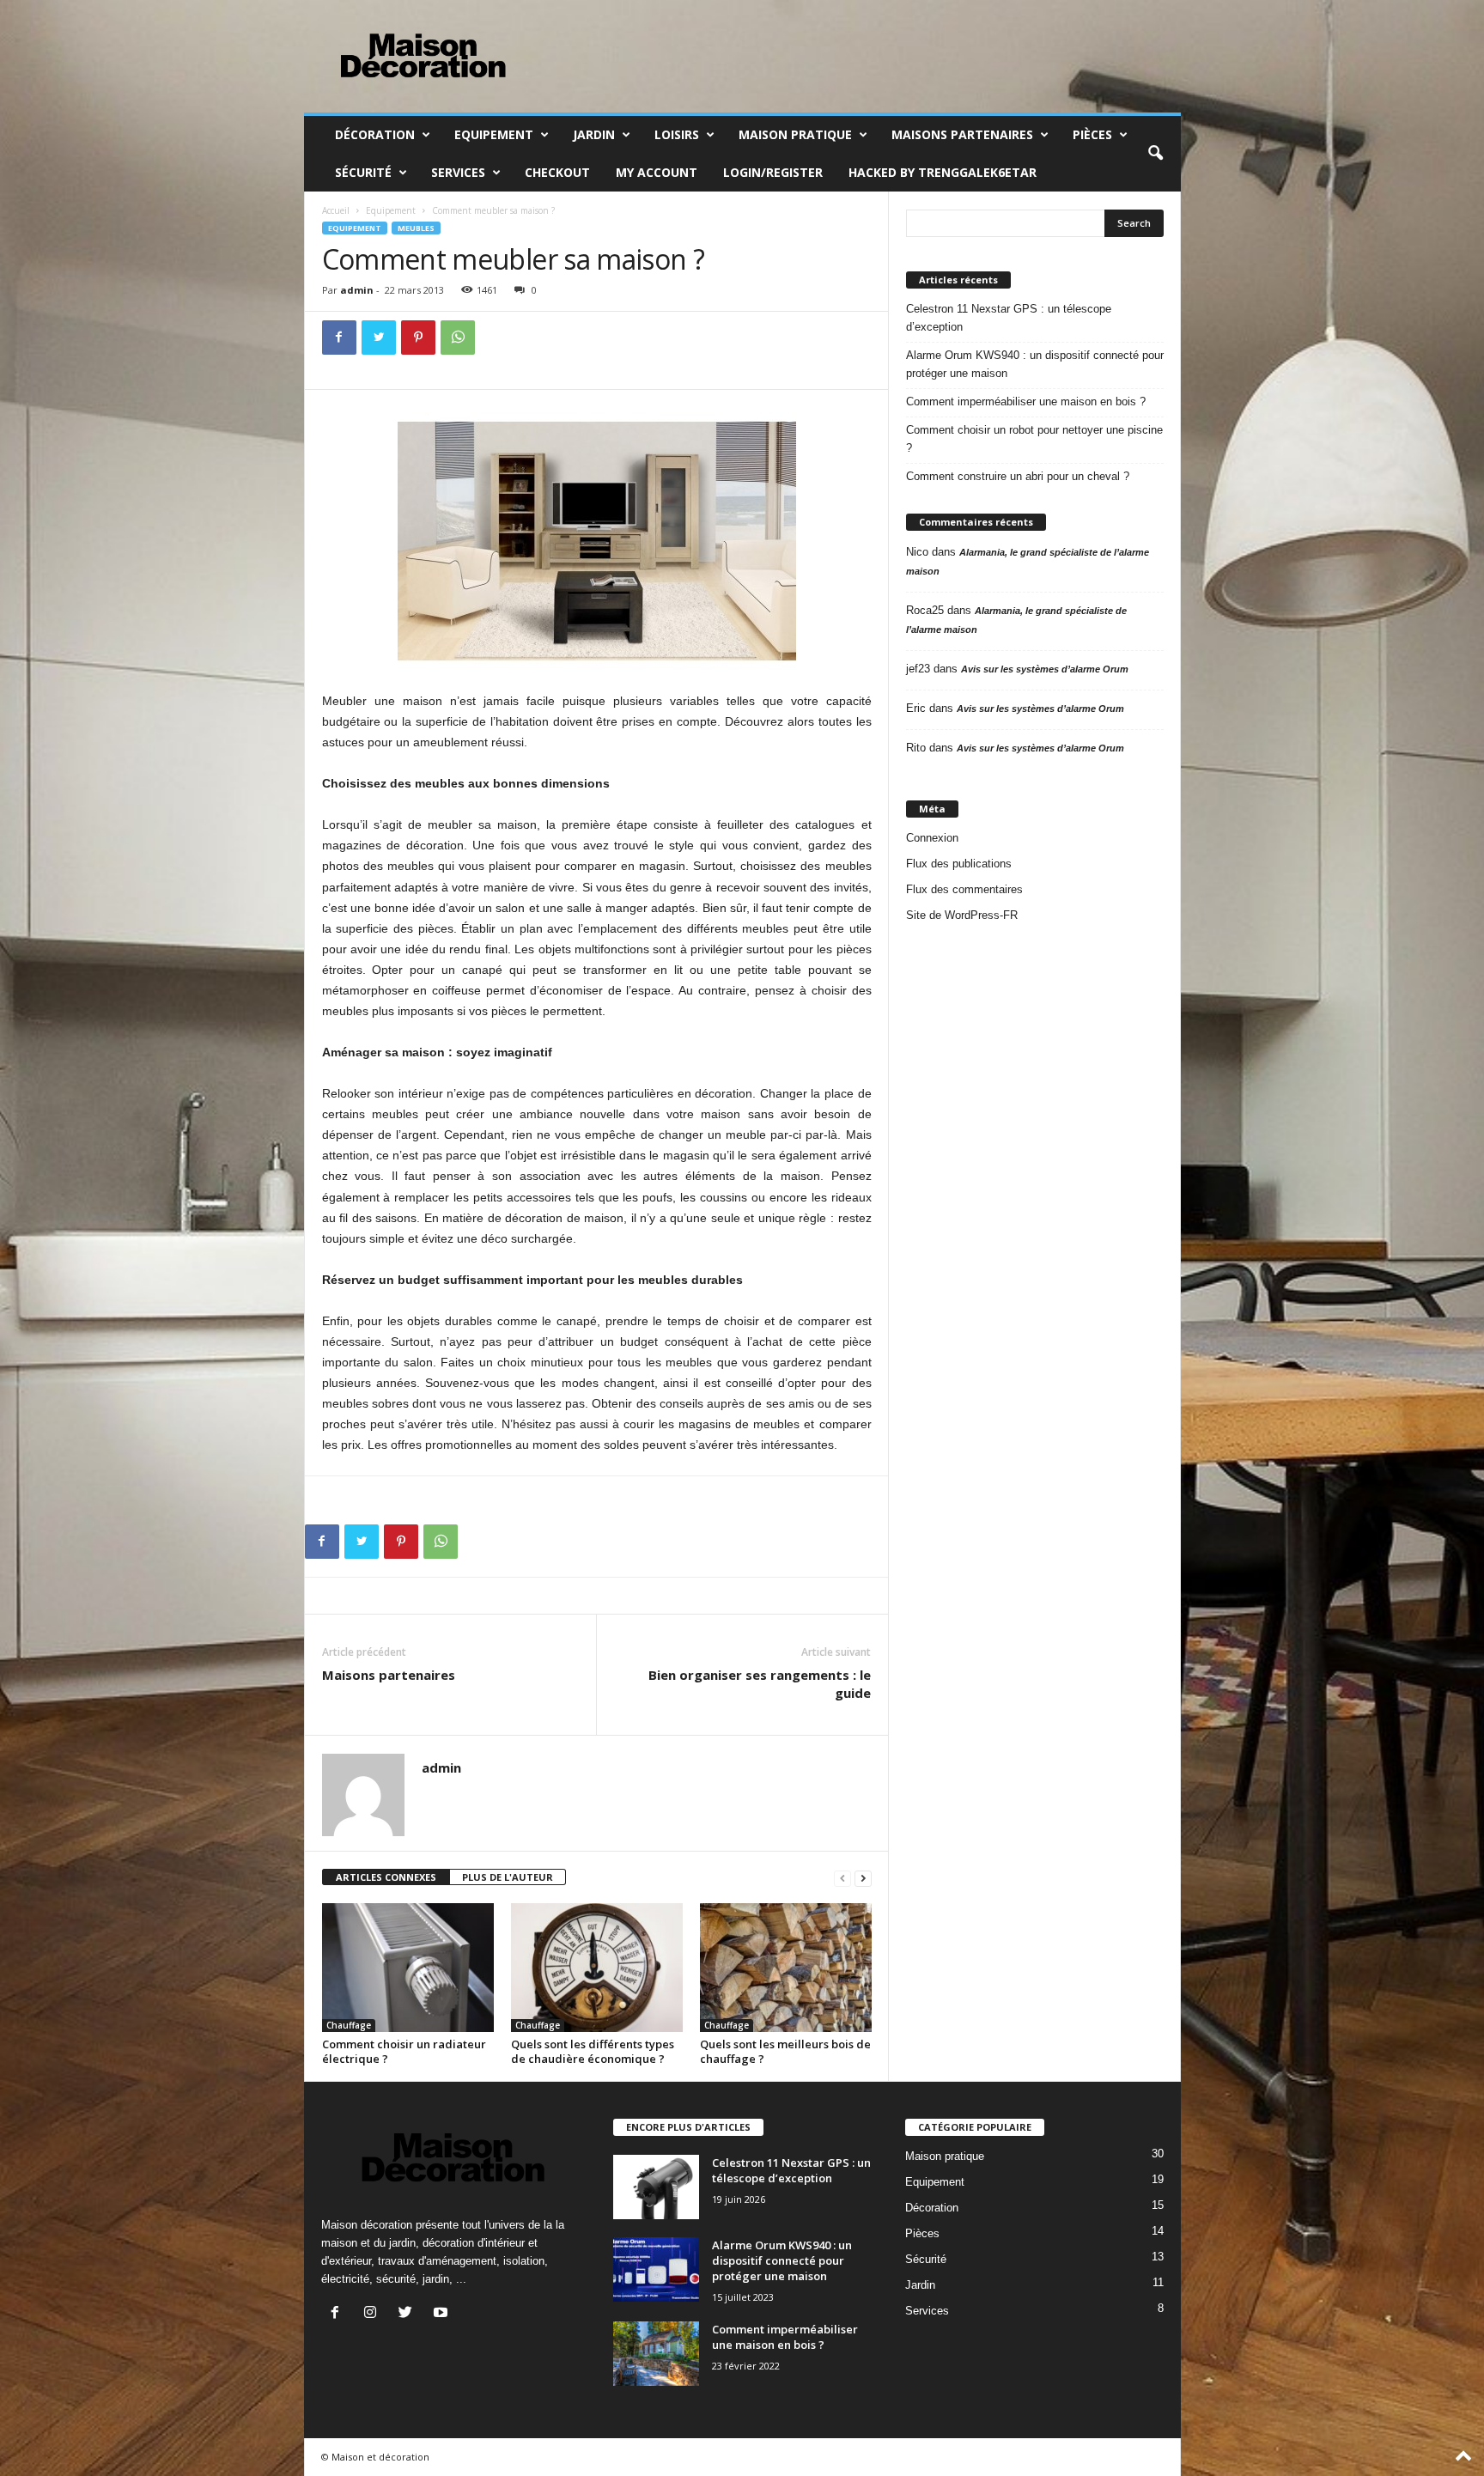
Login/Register (773, 172)
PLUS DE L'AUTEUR (508, 1877)
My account (657, 172)
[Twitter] (379, 338)
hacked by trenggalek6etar (943, 172)
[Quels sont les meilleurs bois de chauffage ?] (786, 1968)
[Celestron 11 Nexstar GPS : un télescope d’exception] (656, 2187)
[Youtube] (443, 2314)
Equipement (494, 134)
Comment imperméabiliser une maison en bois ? (1026, 402)
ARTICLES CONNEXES (386, 1877)
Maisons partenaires (962, 134)
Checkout (557, 172)
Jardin (594, 134)
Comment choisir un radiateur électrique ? (404, 2051)
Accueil (336, 210)
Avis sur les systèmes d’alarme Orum (1045, 669)
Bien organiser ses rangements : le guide (760, 1684)
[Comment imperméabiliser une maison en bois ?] (656, 2354)
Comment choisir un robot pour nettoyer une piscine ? (1034, 439)
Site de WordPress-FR (962, 915)
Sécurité (363, 172)
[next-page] (863, 1878)
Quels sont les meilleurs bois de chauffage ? (785, 2051)
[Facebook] (339, 338)
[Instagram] (374, 2314)
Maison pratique (795, 134)
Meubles (416, 228)
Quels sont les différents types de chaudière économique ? (593, 2051)
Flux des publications (959, 864)
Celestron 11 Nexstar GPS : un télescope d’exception (1009, 318)
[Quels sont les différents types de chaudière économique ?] (597, 1968)
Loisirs (677, 134)
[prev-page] (842, 1878)
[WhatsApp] (458, 338)
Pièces (1092, 134)
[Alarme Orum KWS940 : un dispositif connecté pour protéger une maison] (656, 2269)
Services (458, 172)
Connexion (932, 838)
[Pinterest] (418, 338)
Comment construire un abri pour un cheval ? (1018, 476)
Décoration (375, 134)
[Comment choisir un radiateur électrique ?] (408, 1968)
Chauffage (349, 2025)
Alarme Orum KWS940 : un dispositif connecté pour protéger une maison (1035, 364)
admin (357, 290)
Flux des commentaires (964, 889)
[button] (1155, 154)
